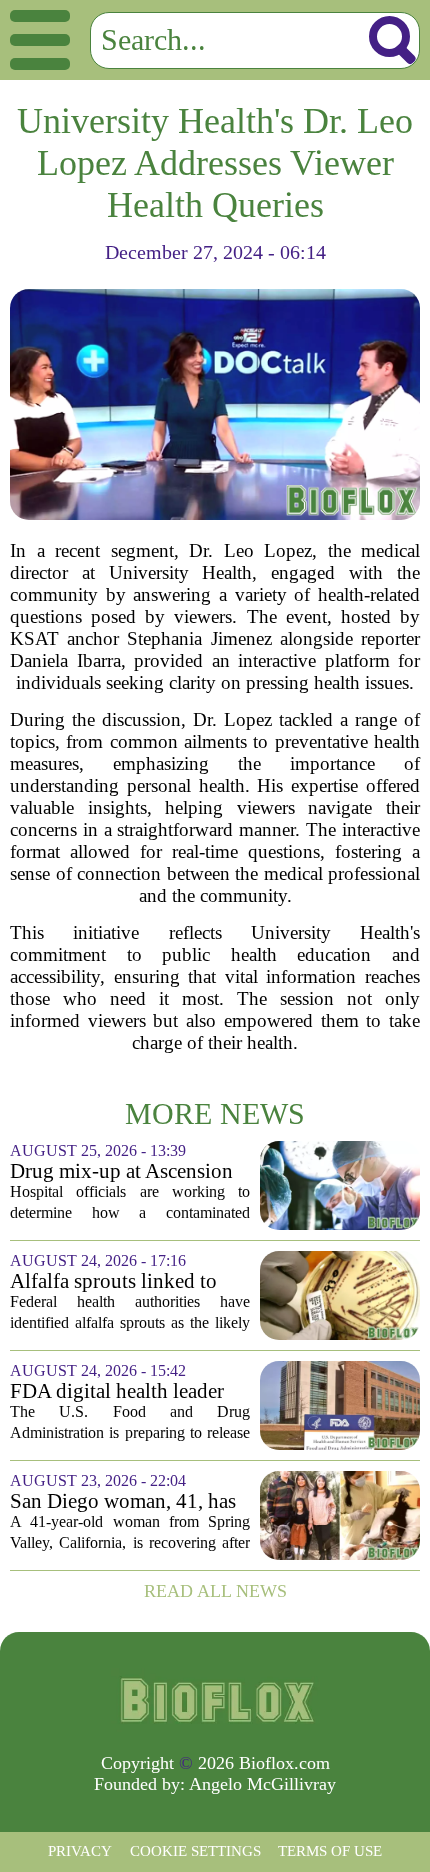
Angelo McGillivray (262, 1784)
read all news (215, 1591)
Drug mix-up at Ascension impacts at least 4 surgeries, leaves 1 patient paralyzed (125, 1171)
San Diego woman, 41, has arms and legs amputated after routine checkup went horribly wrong (123, 1501)
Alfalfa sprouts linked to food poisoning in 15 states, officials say (128, 1281)
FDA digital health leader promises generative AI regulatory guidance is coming (117, 1391)
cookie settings (195, 1851)
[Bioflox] (215, 1700)
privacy (80, 1851)
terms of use (330, 1851)
